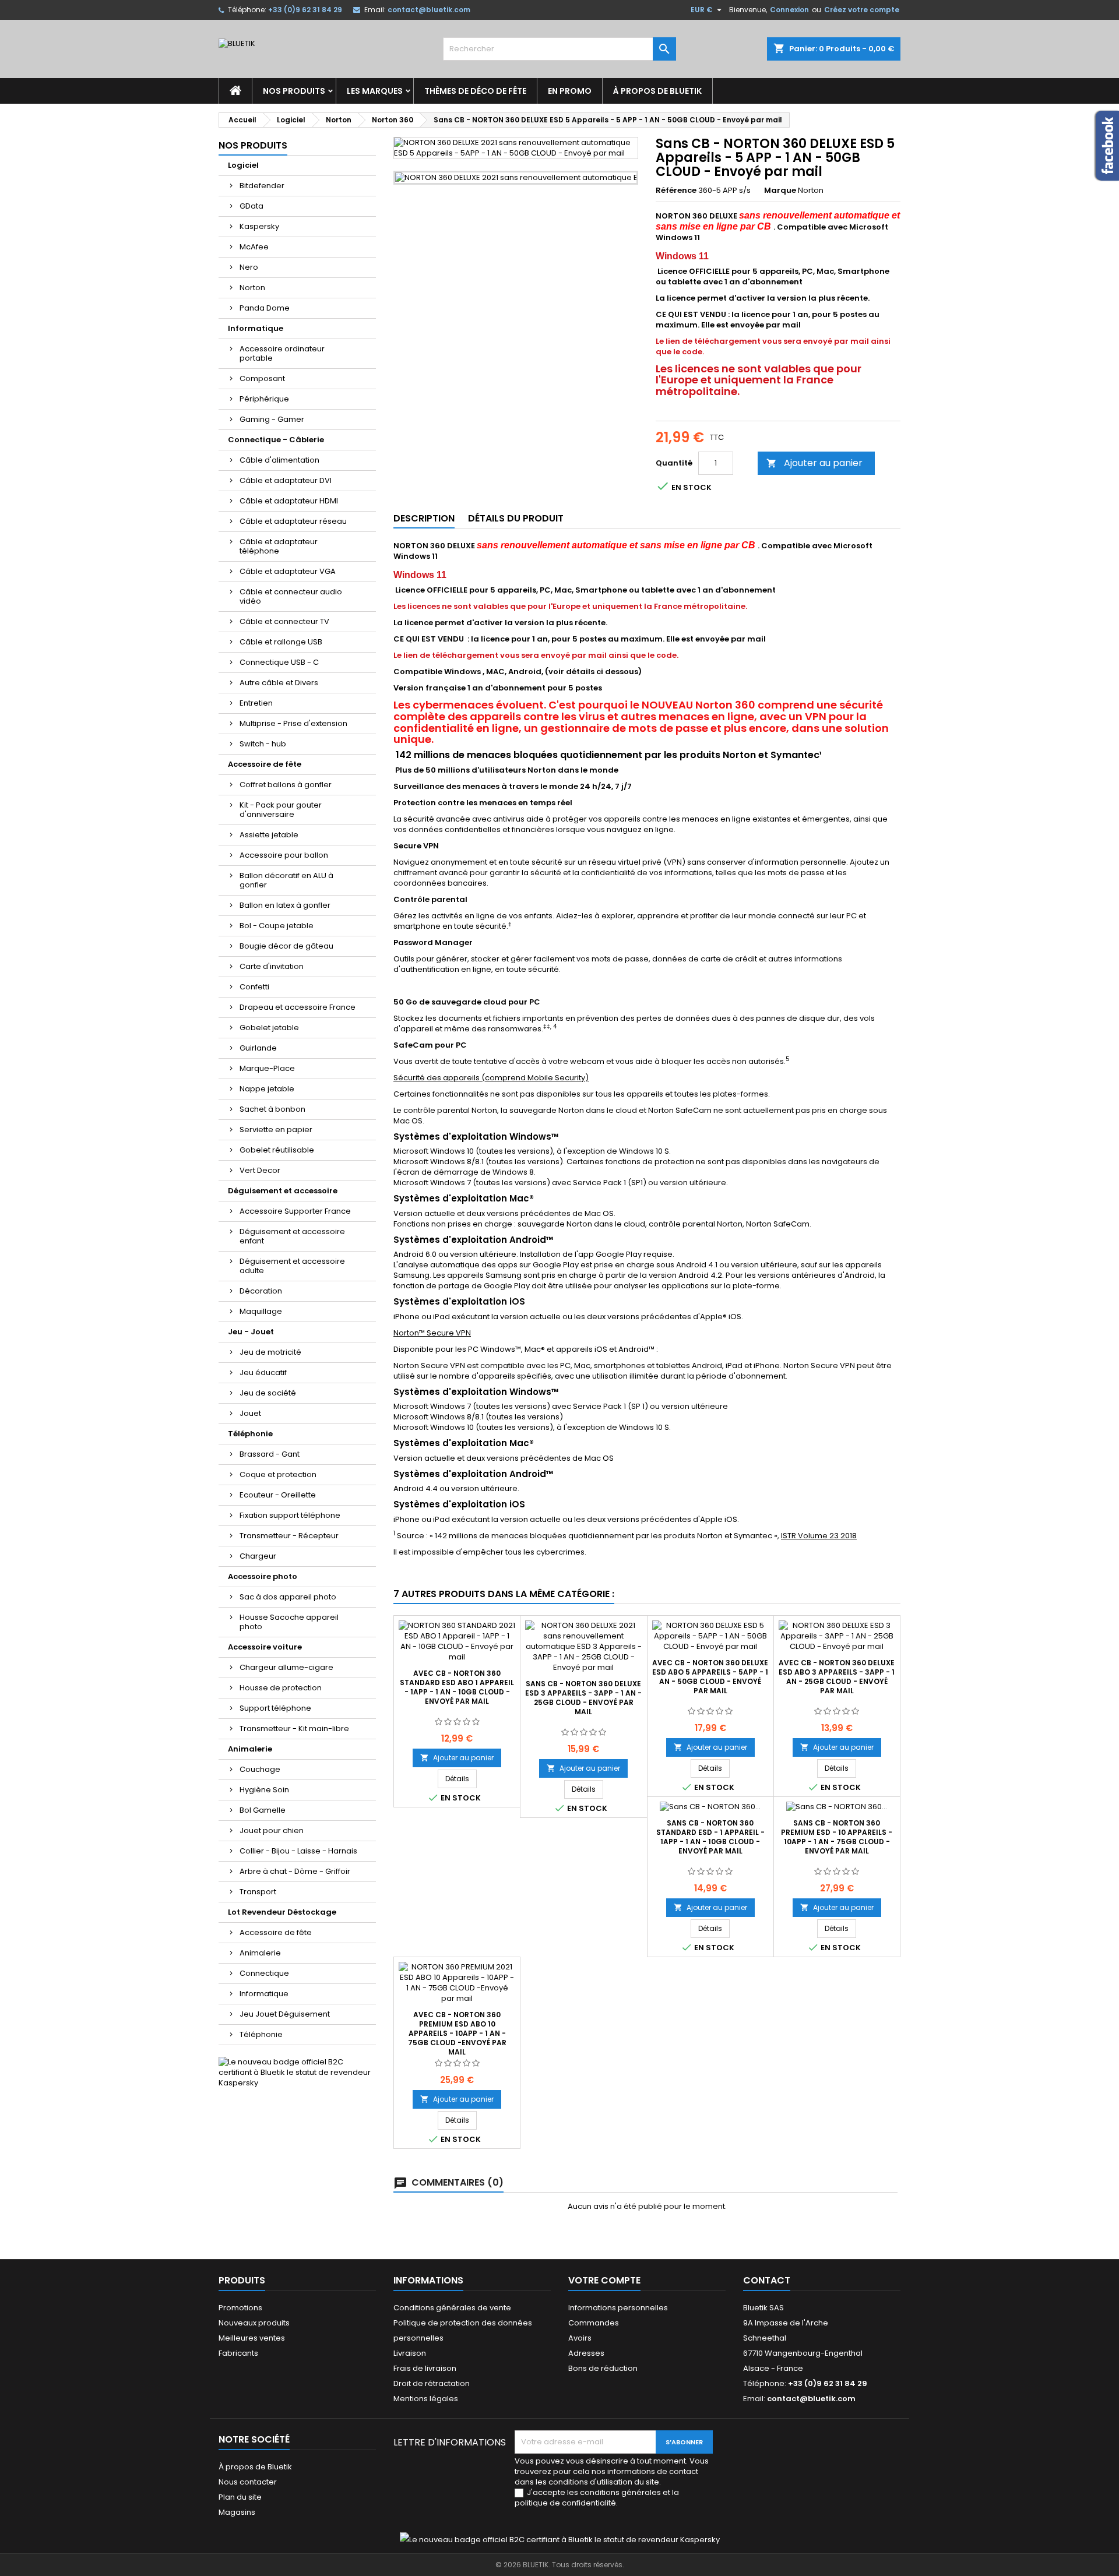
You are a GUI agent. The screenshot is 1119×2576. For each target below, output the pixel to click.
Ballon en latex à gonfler (285, 905)
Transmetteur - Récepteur (289, 1536)
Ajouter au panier (814, 463)
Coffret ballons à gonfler (286, 785)
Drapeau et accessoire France (298, 1007)
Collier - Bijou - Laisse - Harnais (298, 1851)
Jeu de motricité (270, 1352)
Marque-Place (267, 1068)
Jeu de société (268, 1393)
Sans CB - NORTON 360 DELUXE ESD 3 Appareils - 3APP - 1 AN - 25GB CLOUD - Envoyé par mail (583, 1698)
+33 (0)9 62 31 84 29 (305, 10)
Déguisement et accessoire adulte (292, 1266)
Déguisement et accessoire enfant (292, 1236)
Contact (767, 2280)
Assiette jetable (269, 835)
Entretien (256, 703)
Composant (262, 378)
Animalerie (250, 1749)
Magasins (237, 2512)
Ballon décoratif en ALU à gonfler (286, 880)
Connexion (789, 10)
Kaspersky (259, 226)
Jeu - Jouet (251, 1332)
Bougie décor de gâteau (286, 946)
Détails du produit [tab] (516, 518)
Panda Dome (265, 308)
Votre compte (604, 2280)
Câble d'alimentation (279, 460)
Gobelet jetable (269, 1028)
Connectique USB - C (279, 662)
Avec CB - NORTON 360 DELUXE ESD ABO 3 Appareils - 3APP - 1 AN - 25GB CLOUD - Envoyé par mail (837, 1677)
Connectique (264, 1973)
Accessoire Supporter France (295, 1211)
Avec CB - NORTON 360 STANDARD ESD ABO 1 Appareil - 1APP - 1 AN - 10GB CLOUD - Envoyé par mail (457, 1687)
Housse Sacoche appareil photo (289, 1622)
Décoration (261, 1291)
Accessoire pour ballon (284, 855)
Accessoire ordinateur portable (282, 353)
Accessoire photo (263, 1576)
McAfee (254, 247)
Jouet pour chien (272, 1830)
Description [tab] (424, 518)
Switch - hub (263, 744)
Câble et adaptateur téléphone (279, 546)
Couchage (260, 1769)
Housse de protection (281, 1688)
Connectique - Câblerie (276, 440)
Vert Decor (260, 1170)
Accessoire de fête (265, 764)
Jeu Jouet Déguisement (285, 2014)
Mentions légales (426, 2399)
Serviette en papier (276, 1130)
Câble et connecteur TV (284, 621)
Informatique (256, 328)
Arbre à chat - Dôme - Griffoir (295, 1871)
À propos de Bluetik (657, 91)
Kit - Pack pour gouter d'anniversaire (281, 810)
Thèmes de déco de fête (475, 91)
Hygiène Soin (264, 1790)
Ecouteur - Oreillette (278, 1495)
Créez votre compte (862, 10)
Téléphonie (250, 1434)
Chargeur (258, 1556)
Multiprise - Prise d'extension (293, 723)
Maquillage (261, 1311)
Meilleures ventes (252, 2338)
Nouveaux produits (254, 2323)
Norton (252, 288)
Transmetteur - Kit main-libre (294, 1729)
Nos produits (294, 91)
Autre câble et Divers (279, 683)
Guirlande (258, 1048)
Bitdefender (262, 186)
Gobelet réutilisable (277, 1150)
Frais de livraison (425, 2368)
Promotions (240, 2308)
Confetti (254, 987)
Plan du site (240, 2497)
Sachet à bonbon (272, 1109)
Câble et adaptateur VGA (288, 571)
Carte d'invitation (272, 966)
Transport (258, 1892)
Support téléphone (275, 1708)
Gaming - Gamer (272, 419)
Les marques (375, 91)
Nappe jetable (267, 1089)
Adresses (586, 2353)
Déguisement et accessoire (283, 1191)
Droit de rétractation (432, 2383)
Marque (780, 191)
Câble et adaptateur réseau (293, 521)
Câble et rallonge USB (281, 642)
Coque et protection (278, 1474)
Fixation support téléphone (290, 1515)
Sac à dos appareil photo (288, 1597)
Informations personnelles (618, 2308)
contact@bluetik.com (429, 10)
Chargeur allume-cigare (286, 1667)
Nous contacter (248, 2482)
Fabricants (238, 2353)
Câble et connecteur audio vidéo (291, 596)
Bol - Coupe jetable (277, 926)
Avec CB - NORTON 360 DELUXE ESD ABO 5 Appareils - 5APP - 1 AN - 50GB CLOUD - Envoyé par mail (710, 1677)
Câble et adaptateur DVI (286, 480)
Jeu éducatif (263, 1372)
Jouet (250, 1413)
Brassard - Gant (270, 1454)
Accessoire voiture (265, 1647)
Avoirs (580, 2338)
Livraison (410, 2353)
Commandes (594, 2323)
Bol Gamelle (263, 1810)
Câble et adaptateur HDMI (289, 501)
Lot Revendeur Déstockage (282, 1912)
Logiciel (243, 165)
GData (251, 206)
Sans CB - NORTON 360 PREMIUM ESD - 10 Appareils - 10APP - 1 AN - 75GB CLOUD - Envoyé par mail (837, 1837)
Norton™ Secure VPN (432, 1333)
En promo (570, 91)
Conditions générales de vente (452, 2308)
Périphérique (264, 399)
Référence (676, 191)
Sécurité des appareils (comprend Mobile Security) (491, 1078)
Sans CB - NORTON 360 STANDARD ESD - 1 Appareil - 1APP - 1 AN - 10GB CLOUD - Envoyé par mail (710, 1837)
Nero (249, 267)
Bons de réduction (603, 2368)
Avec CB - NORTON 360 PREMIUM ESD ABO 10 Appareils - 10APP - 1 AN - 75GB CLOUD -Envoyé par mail (457, 2033)
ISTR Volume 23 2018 (819, 1536)
